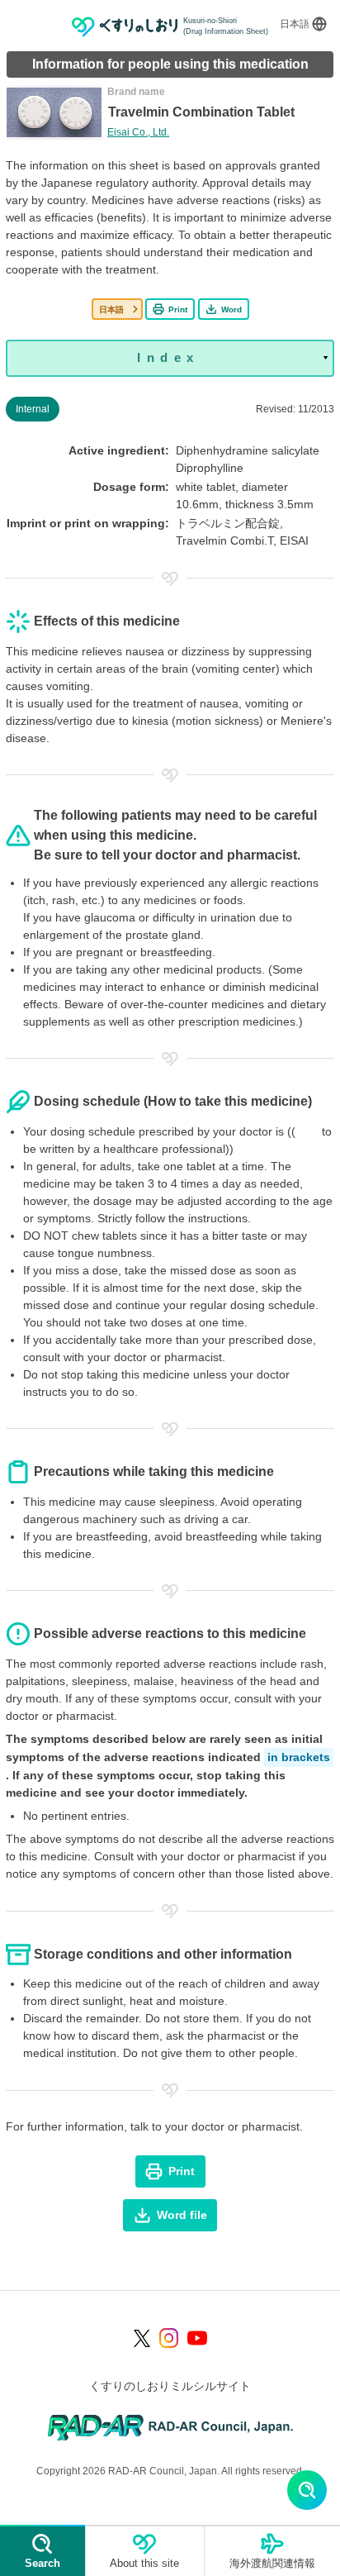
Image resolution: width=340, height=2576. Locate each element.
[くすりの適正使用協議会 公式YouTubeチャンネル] (197, 2338)
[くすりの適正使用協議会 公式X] (142, 2338)
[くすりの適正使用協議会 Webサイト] (170, 2427)
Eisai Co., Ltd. (138, 132)
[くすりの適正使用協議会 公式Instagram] (169, 2338)
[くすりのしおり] (125, 27)
